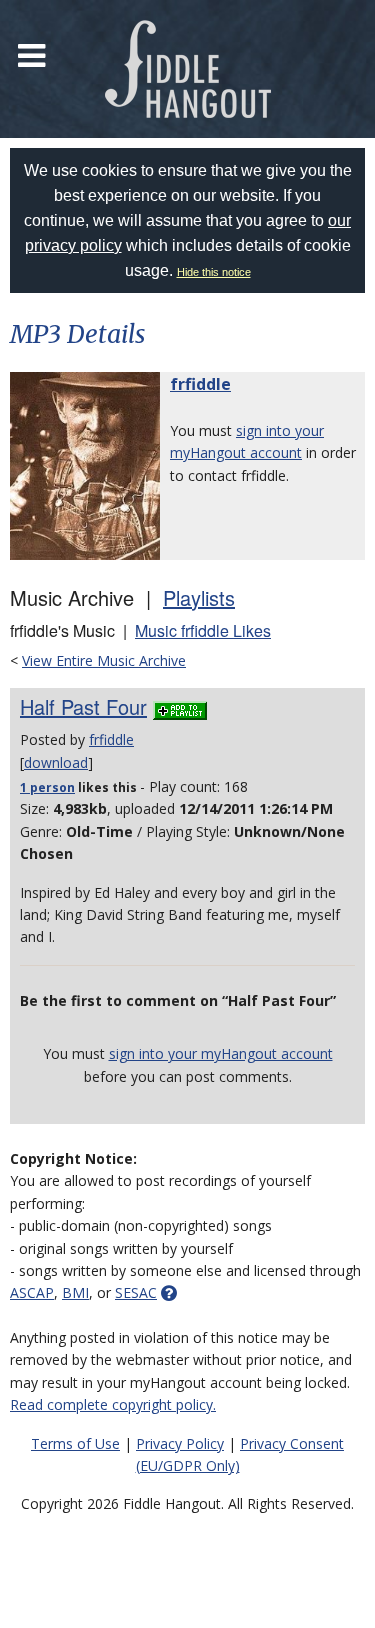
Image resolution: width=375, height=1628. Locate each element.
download (56, 762)
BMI (75, 1292)
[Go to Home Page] (188, 69)
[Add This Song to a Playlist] (180, 706)
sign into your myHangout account (221, 1053)
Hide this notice (214, 272)
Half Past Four (83, 706)
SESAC (136, 1292)
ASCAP (32, 1292)
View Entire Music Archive (104, 660)
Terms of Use (75, 1443)
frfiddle (200, 384)
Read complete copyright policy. (113, 1404)
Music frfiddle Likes (203, 630)
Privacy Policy (180, 1443)
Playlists (199, 597)
